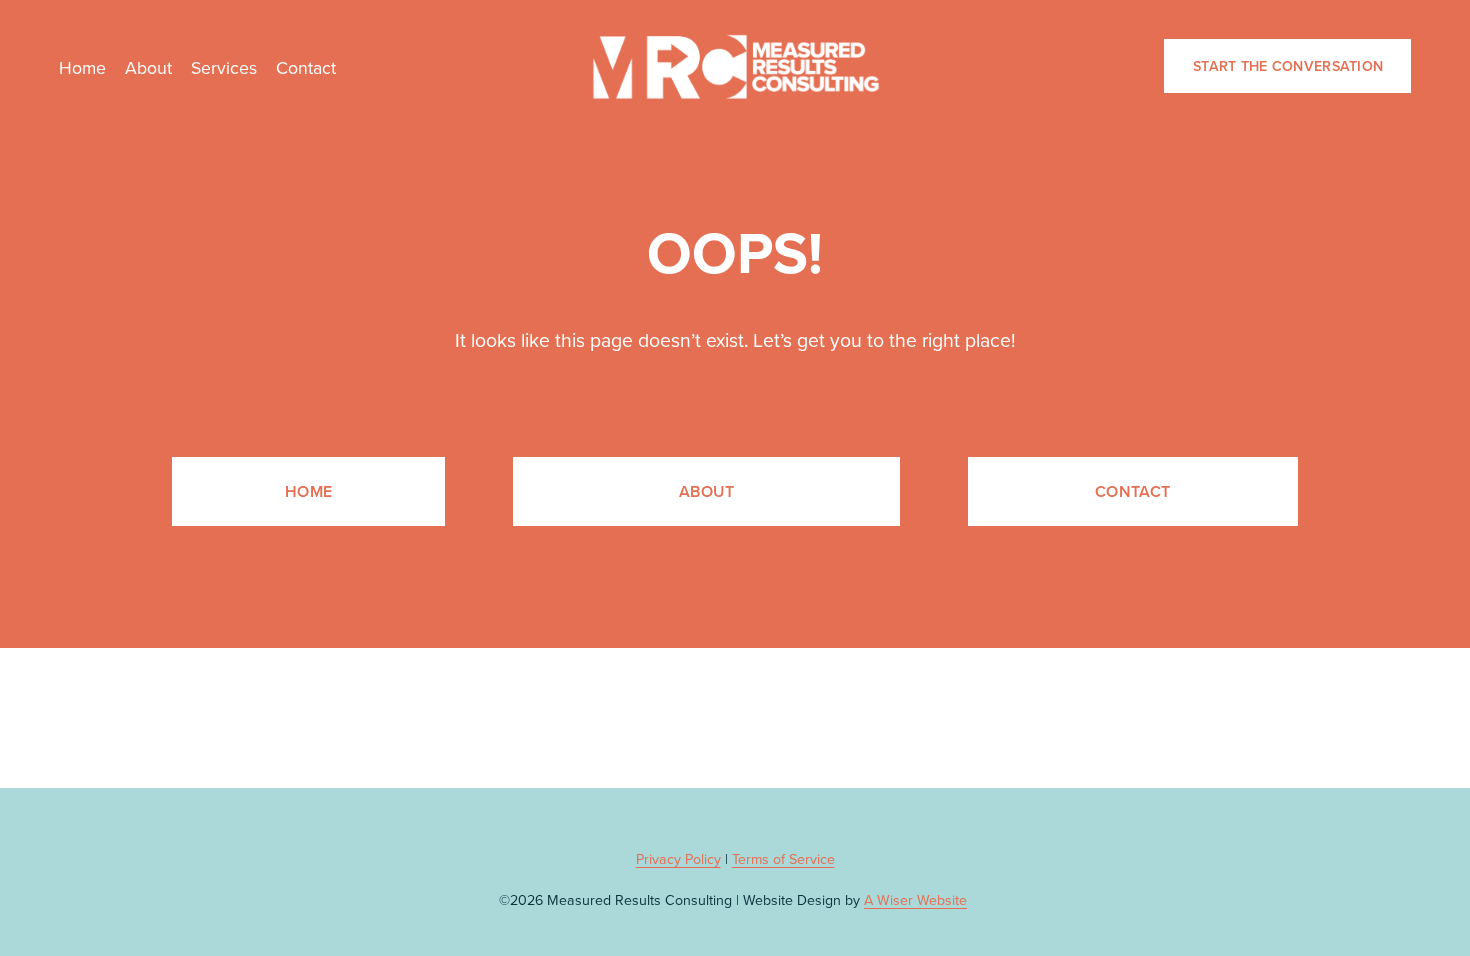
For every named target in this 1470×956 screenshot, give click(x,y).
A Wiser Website (915, 900)
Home (82, 67)
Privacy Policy (678, 859)
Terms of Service (783, 859)
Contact (306, 67)
